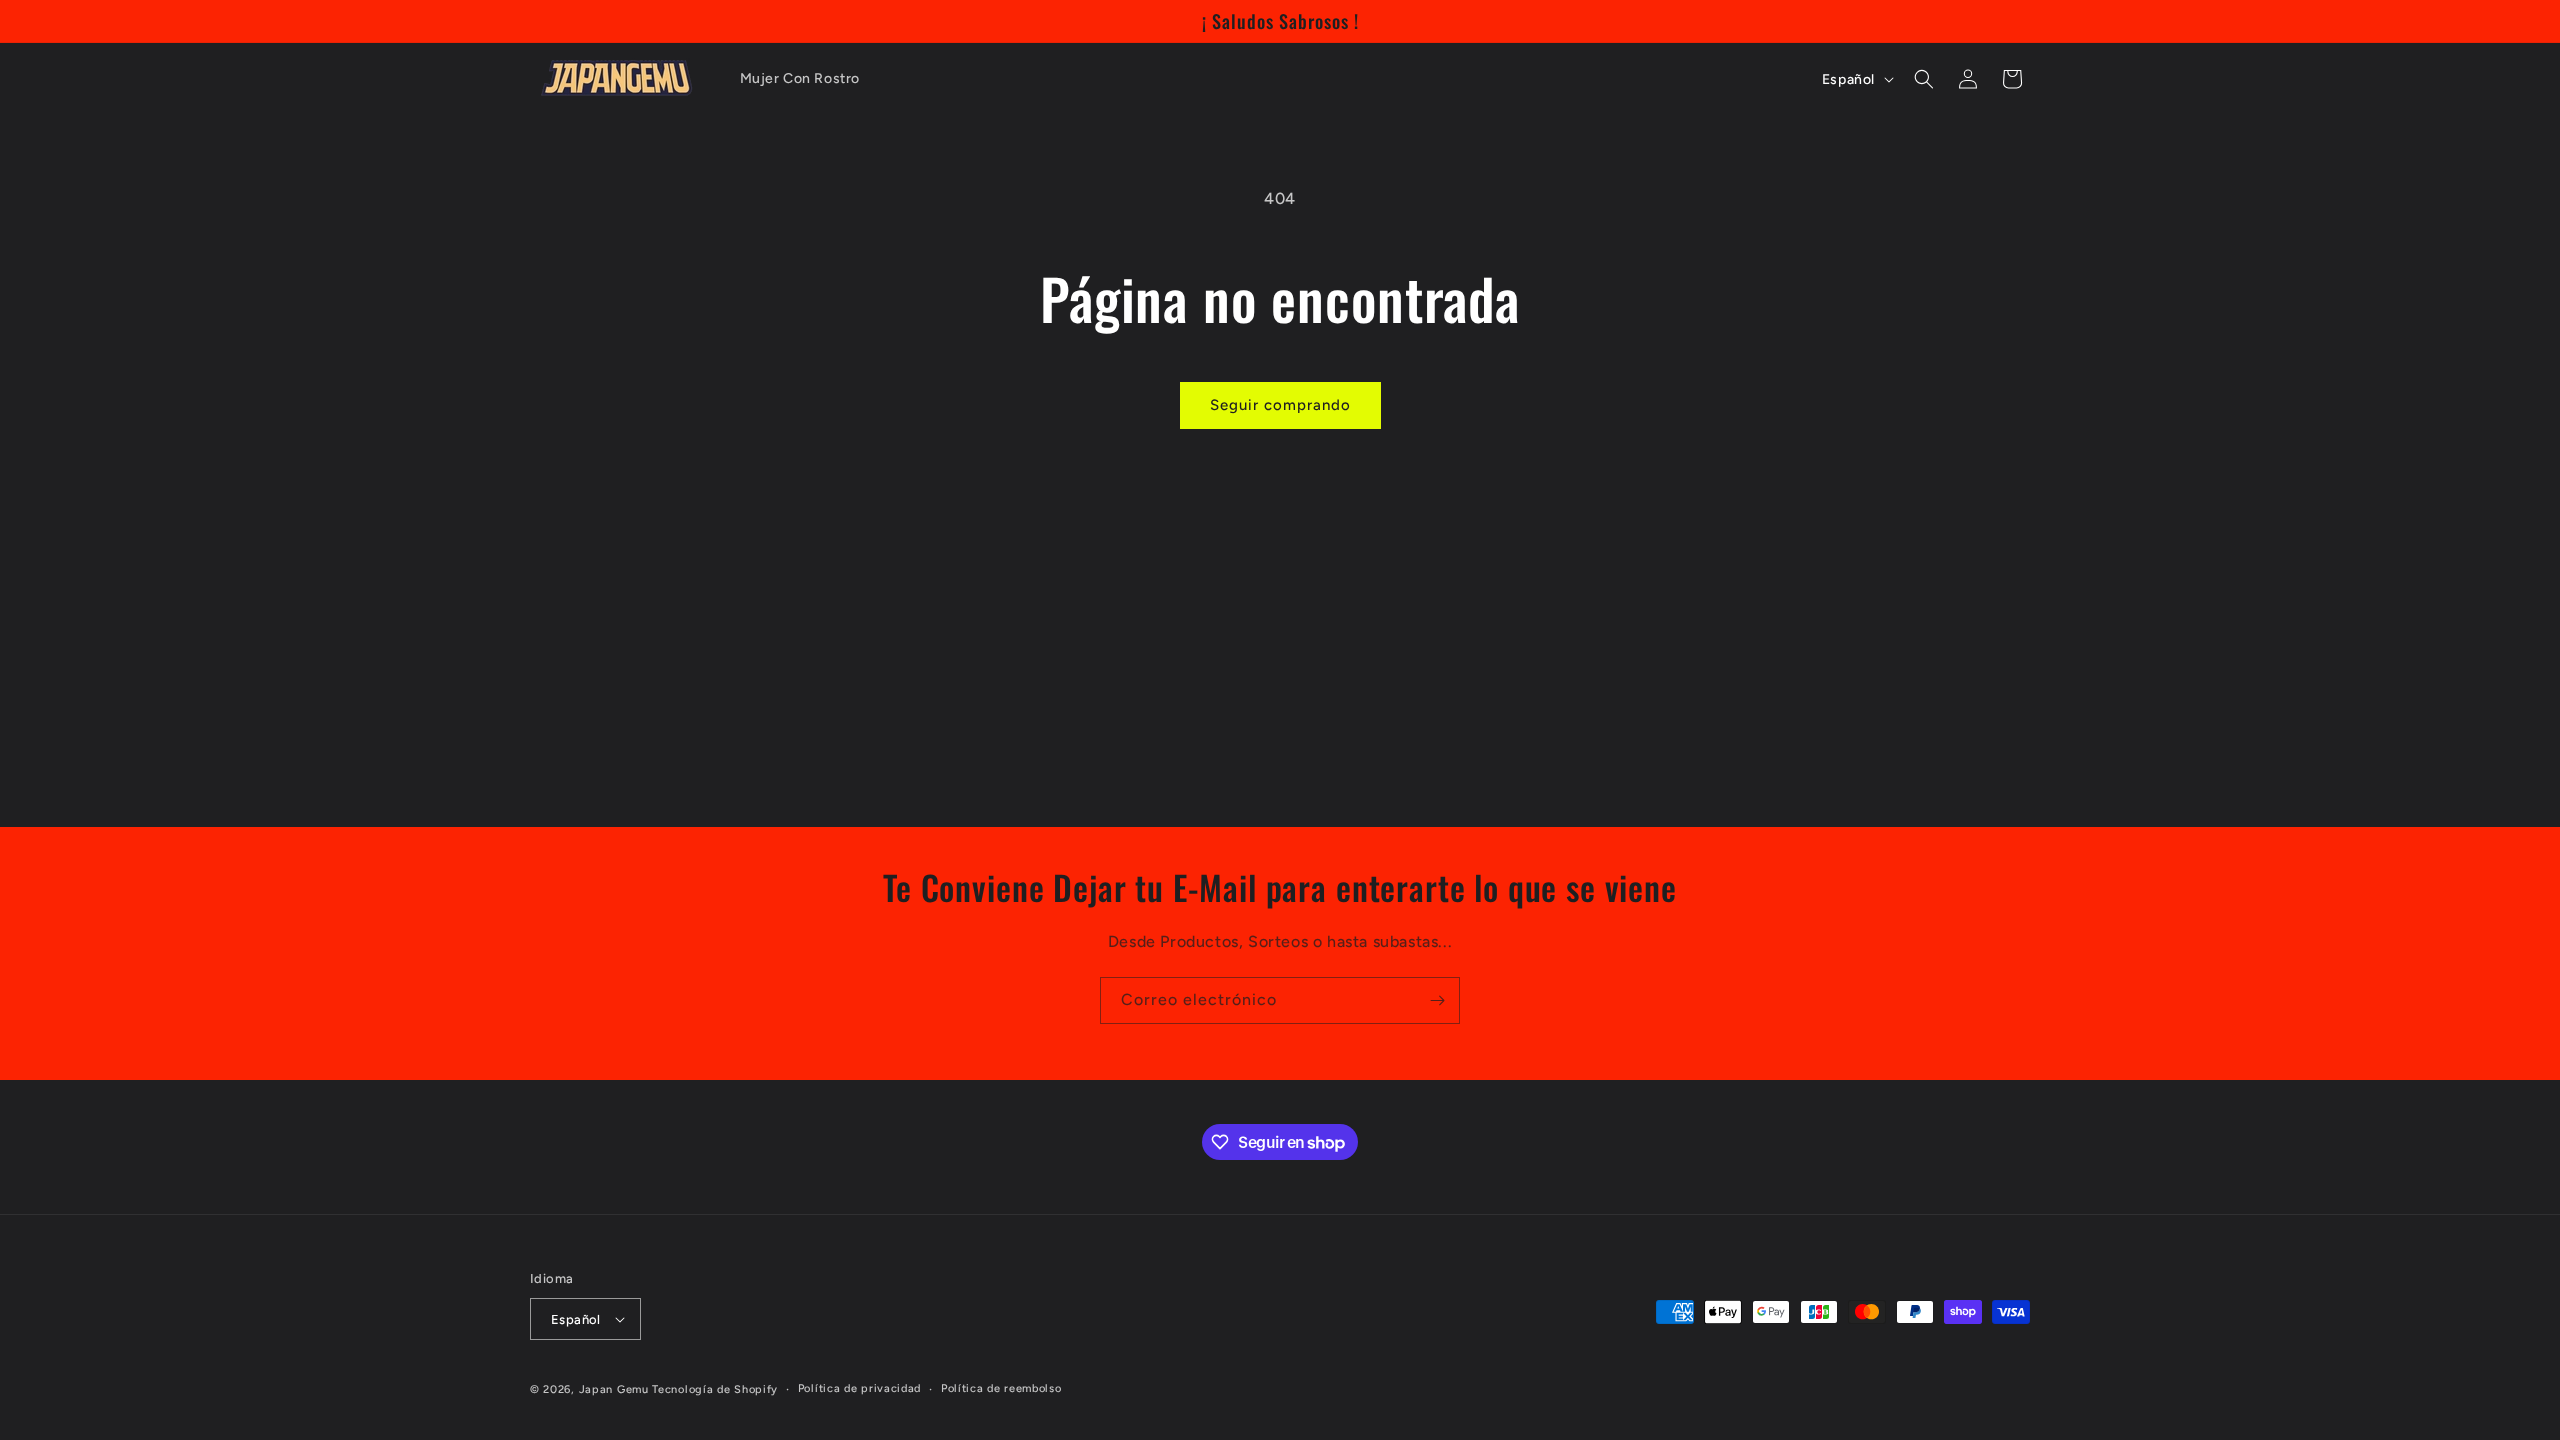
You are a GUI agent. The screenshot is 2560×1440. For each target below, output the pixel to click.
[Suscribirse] (1437, 1000)
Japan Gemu (614, 1389)
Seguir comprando (1280, 405)
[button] (1924, 79)
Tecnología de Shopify (715, 1389)
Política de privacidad (859, 1388)
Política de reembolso (1001, 1388)
